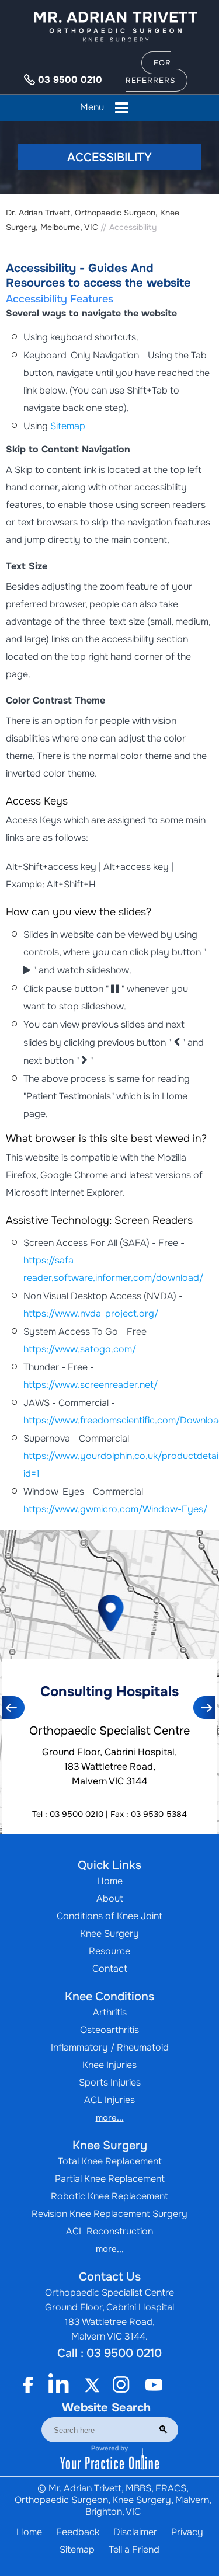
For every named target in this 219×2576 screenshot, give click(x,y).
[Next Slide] (205, 1708)
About (110, 1898)
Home (110, 1881)
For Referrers (150, 72)
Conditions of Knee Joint (109, 1916)
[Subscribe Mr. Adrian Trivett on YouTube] (154, 2385)
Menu (92, 107)
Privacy (187, 2532)
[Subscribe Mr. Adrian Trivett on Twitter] (89, 2385)
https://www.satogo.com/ (80, 1349)
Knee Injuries (109, 2065)
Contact (110, 1968)
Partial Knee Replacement (110, 2179)
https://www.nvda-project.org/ (91, 1313)
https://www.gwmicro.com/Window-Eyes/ (115, 1509)
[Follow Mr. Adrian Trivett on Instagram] (121, 2385)
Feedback (78, 2532)
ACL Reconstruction (109, 2231)
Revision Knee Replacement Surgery (109, 2214)
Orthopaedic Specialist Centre (109, 1731)
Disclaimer (135, 2532)
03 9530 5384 (159, 1814)
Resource (109, 1951)
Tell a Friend (134, 2549)
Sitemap (68, 426)
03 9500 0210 (70, 80)
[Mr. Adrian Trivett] (116, 26)
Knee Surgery (109, 1933)
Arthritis (110, 2012)
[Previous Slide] (14, 1708)
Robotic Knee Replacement (109, 2196)
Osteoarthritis (109, 2030)
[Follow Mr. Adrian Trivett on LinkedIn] (57, 2385)
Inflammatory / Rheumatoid (110, 2047)
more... (110, 2118)
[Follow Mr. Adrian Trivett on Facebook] (34, 2385)
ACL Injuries (109, 2100)
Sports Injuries (110, 2082)
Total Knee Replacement (110, 2161)
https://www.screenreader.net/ (91, 1385)
